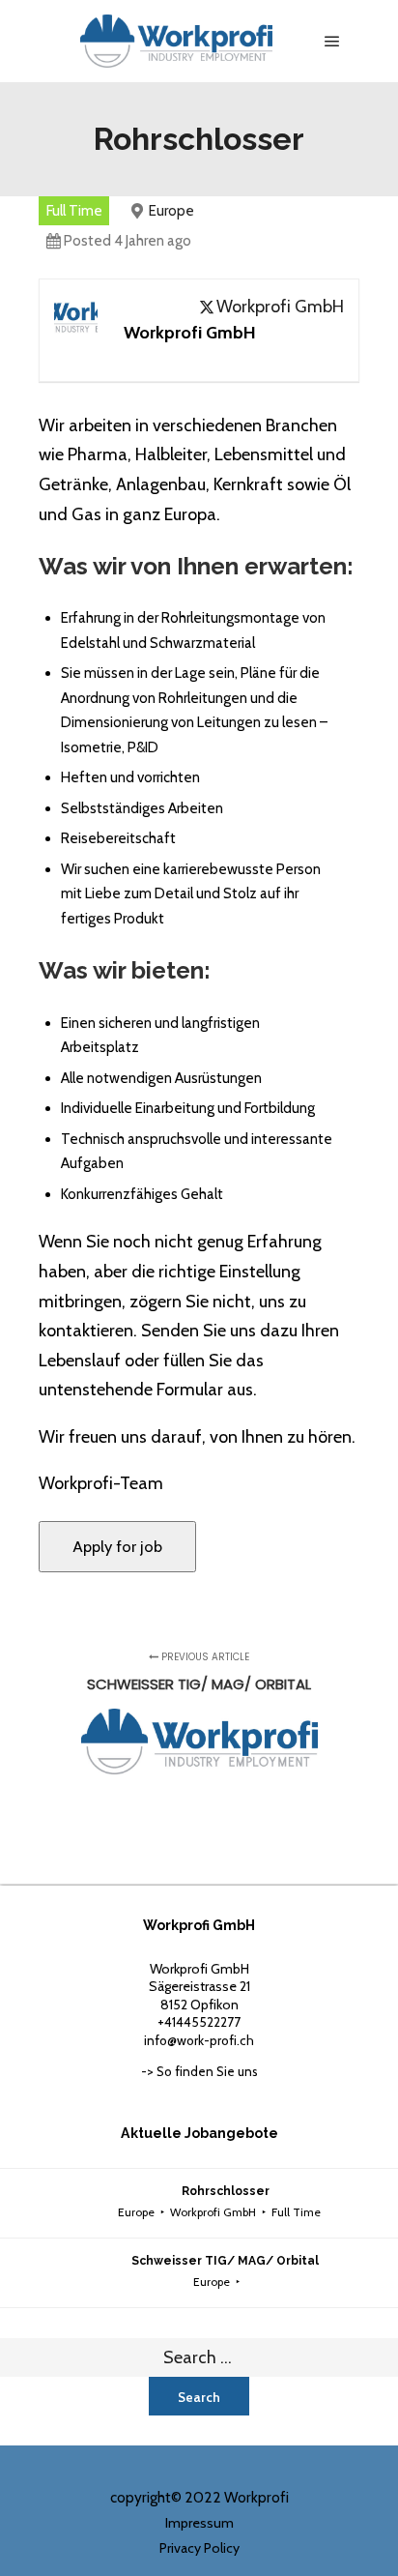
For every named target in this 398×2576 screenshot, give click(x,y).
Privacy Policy (199, 2548)
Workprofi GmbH (280, 307)
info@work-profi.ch (199, 2040)
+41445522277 (199, 2022)
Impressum (199, 2523)
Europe (171, 211)
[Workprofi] (176, 41)
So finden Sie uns (207, 2071)
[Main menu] (332, 42)
